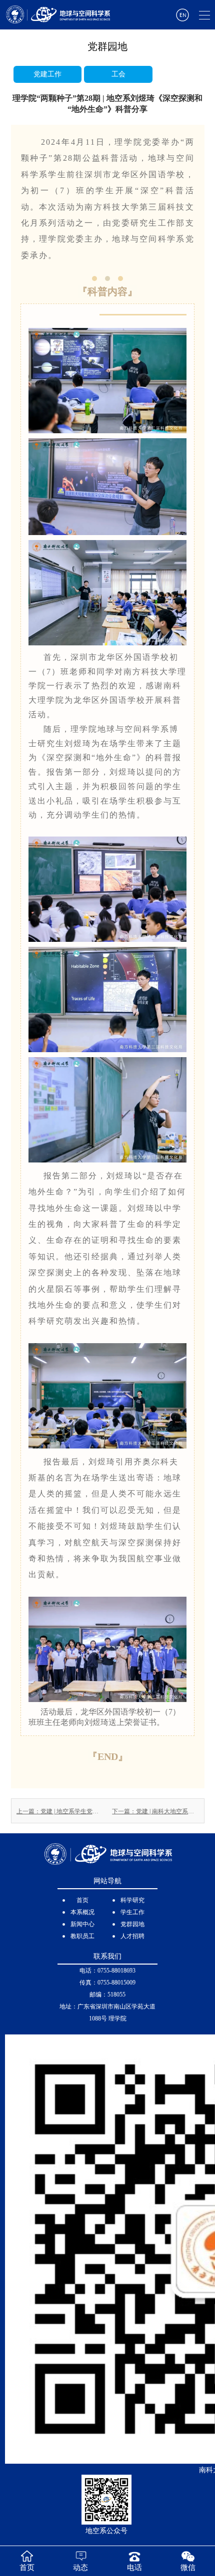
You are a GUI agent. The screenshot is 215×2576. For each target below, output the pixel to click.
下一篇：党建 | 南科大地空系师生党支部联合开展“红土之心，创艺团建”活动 (155, 1811)
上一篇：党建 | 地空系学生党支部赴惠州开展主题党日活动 (60, 1811)
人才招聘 (132, 1936)
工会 (118, 74)
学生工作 (132, 1912)
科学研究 (132, 1900)
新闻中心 (82, 1924)
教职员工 (82, 1936)
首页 (82, 1900)
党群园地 (132, 1924)
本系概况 (82, 1912)
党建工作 (47, 74)
